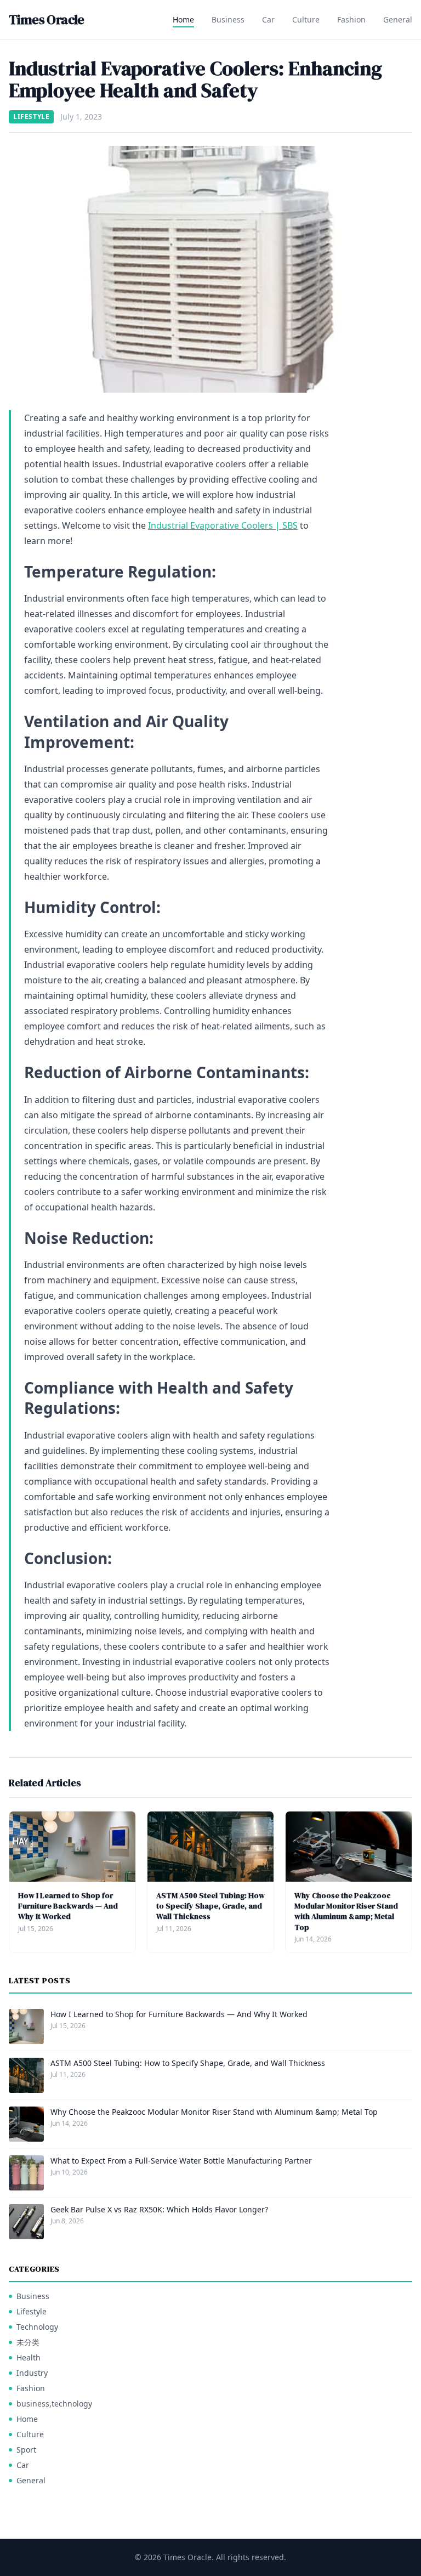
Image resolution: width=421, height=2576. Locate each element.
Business (228, 19)
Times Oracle (47, 20)
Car (268, 19)
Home (183, 19)
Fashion (351, 19)
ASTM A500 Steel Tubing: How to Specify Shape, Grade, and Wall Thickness (210, 1906)
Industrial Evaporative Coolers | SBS (223, 525)
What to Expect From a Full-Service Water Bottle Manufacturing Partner (181, 2161)
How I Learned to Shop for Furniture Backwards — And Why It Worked (68, 1906)
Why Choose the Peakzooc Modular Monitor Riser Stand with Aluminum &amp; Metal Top (346, 1911)
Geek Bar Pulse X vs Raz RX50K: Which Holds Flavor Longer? (159, 2209)
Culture (306, 19)
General (398, 19)
